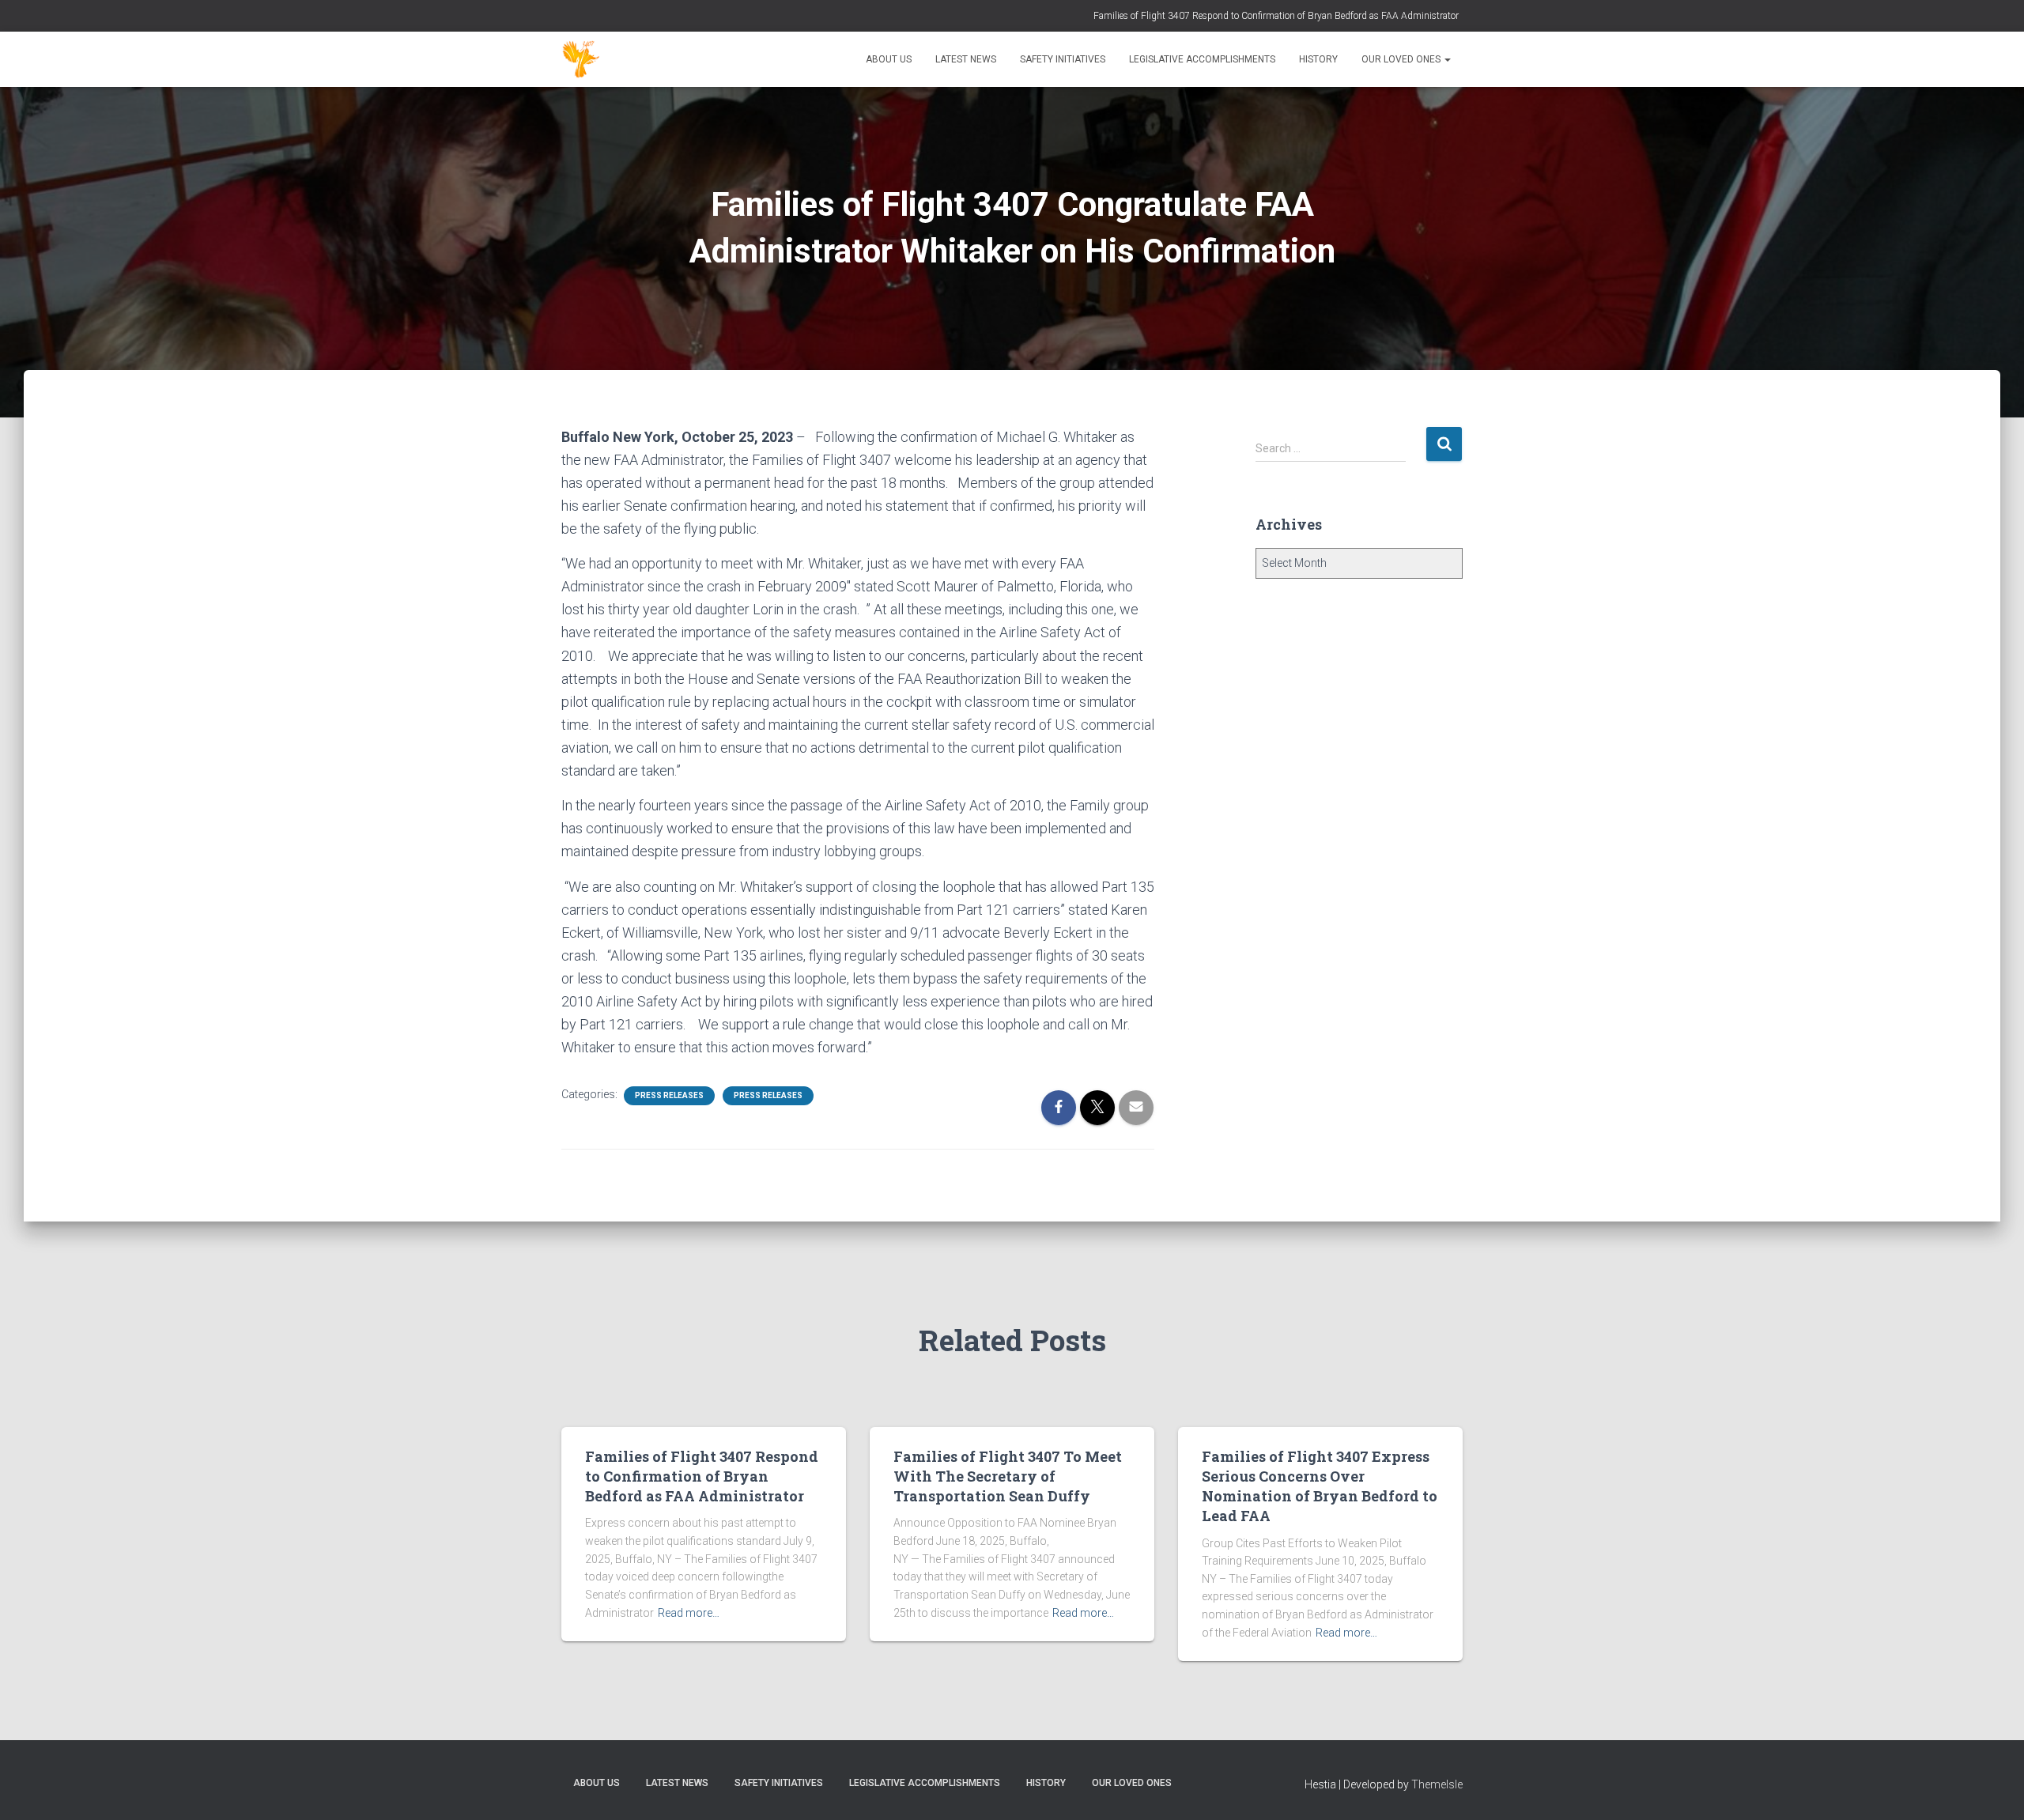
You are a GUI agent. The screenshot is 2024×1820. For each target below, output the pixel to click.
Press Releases (669, 1095)
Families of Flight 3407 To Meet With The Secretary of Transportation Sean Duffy (1008, 1476)
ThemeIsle (1437, 1784)
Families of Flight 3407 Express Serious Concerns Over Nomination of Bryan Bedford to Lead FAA (1320, 1486)
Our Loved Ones (1402, 59)
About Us (889, 59)
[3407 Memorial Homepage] (581, 59)
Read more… (689, 1613)
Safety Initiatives (1063, 59)
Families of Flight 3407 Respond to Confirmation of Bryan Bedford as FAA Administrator (1276, 16)
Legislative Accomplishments (1202, 59)
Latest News (966, 59)
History (1318, 59)
